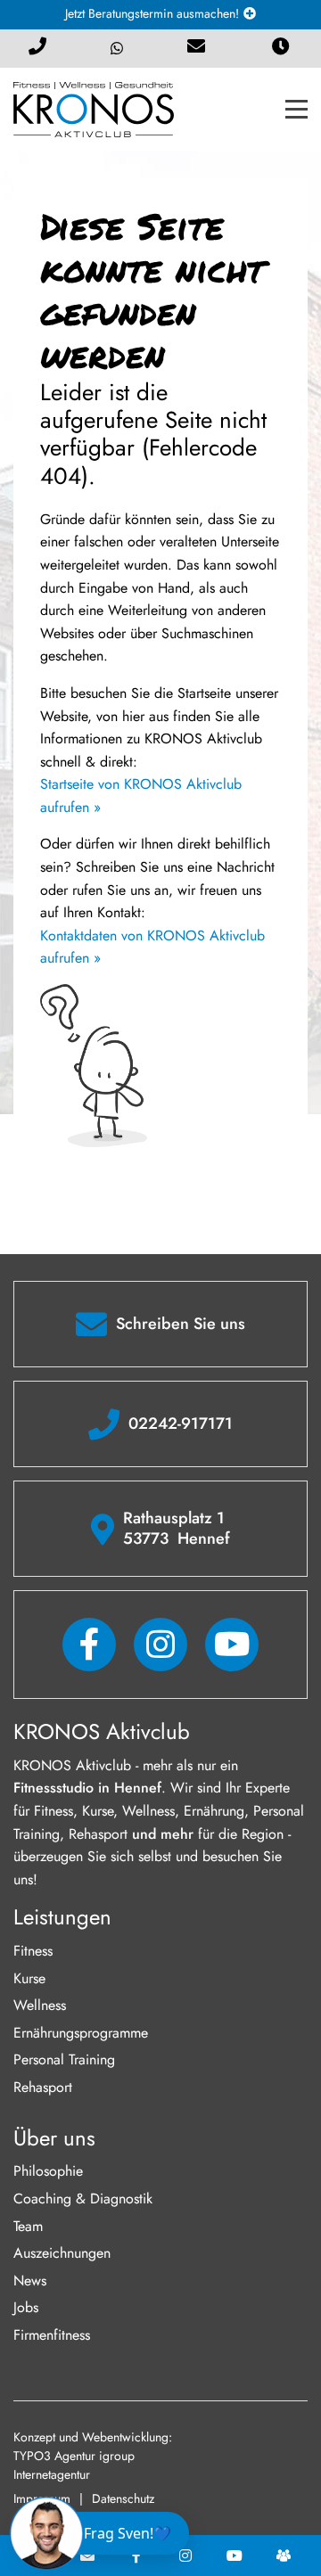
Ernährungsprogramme (81, 2033)
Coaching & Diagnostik (83, 2199)
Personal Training (64, 2059)
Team (28, 2226)
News (30, 2281)
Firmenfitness (52, 2335)
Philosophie (48, 2171)
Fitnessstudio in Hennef (87, 1788)
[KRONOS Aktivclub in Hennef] (94, 108)
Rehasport (43, 2087)
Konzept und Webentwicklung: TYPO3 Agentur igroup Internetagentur (93, 2456)
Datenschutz (123, 2498)
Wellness (40, 2005)
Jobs (26, 2307)
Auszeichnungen (62, 2253)
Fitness (33, 1951)
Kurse (29, 1978)
